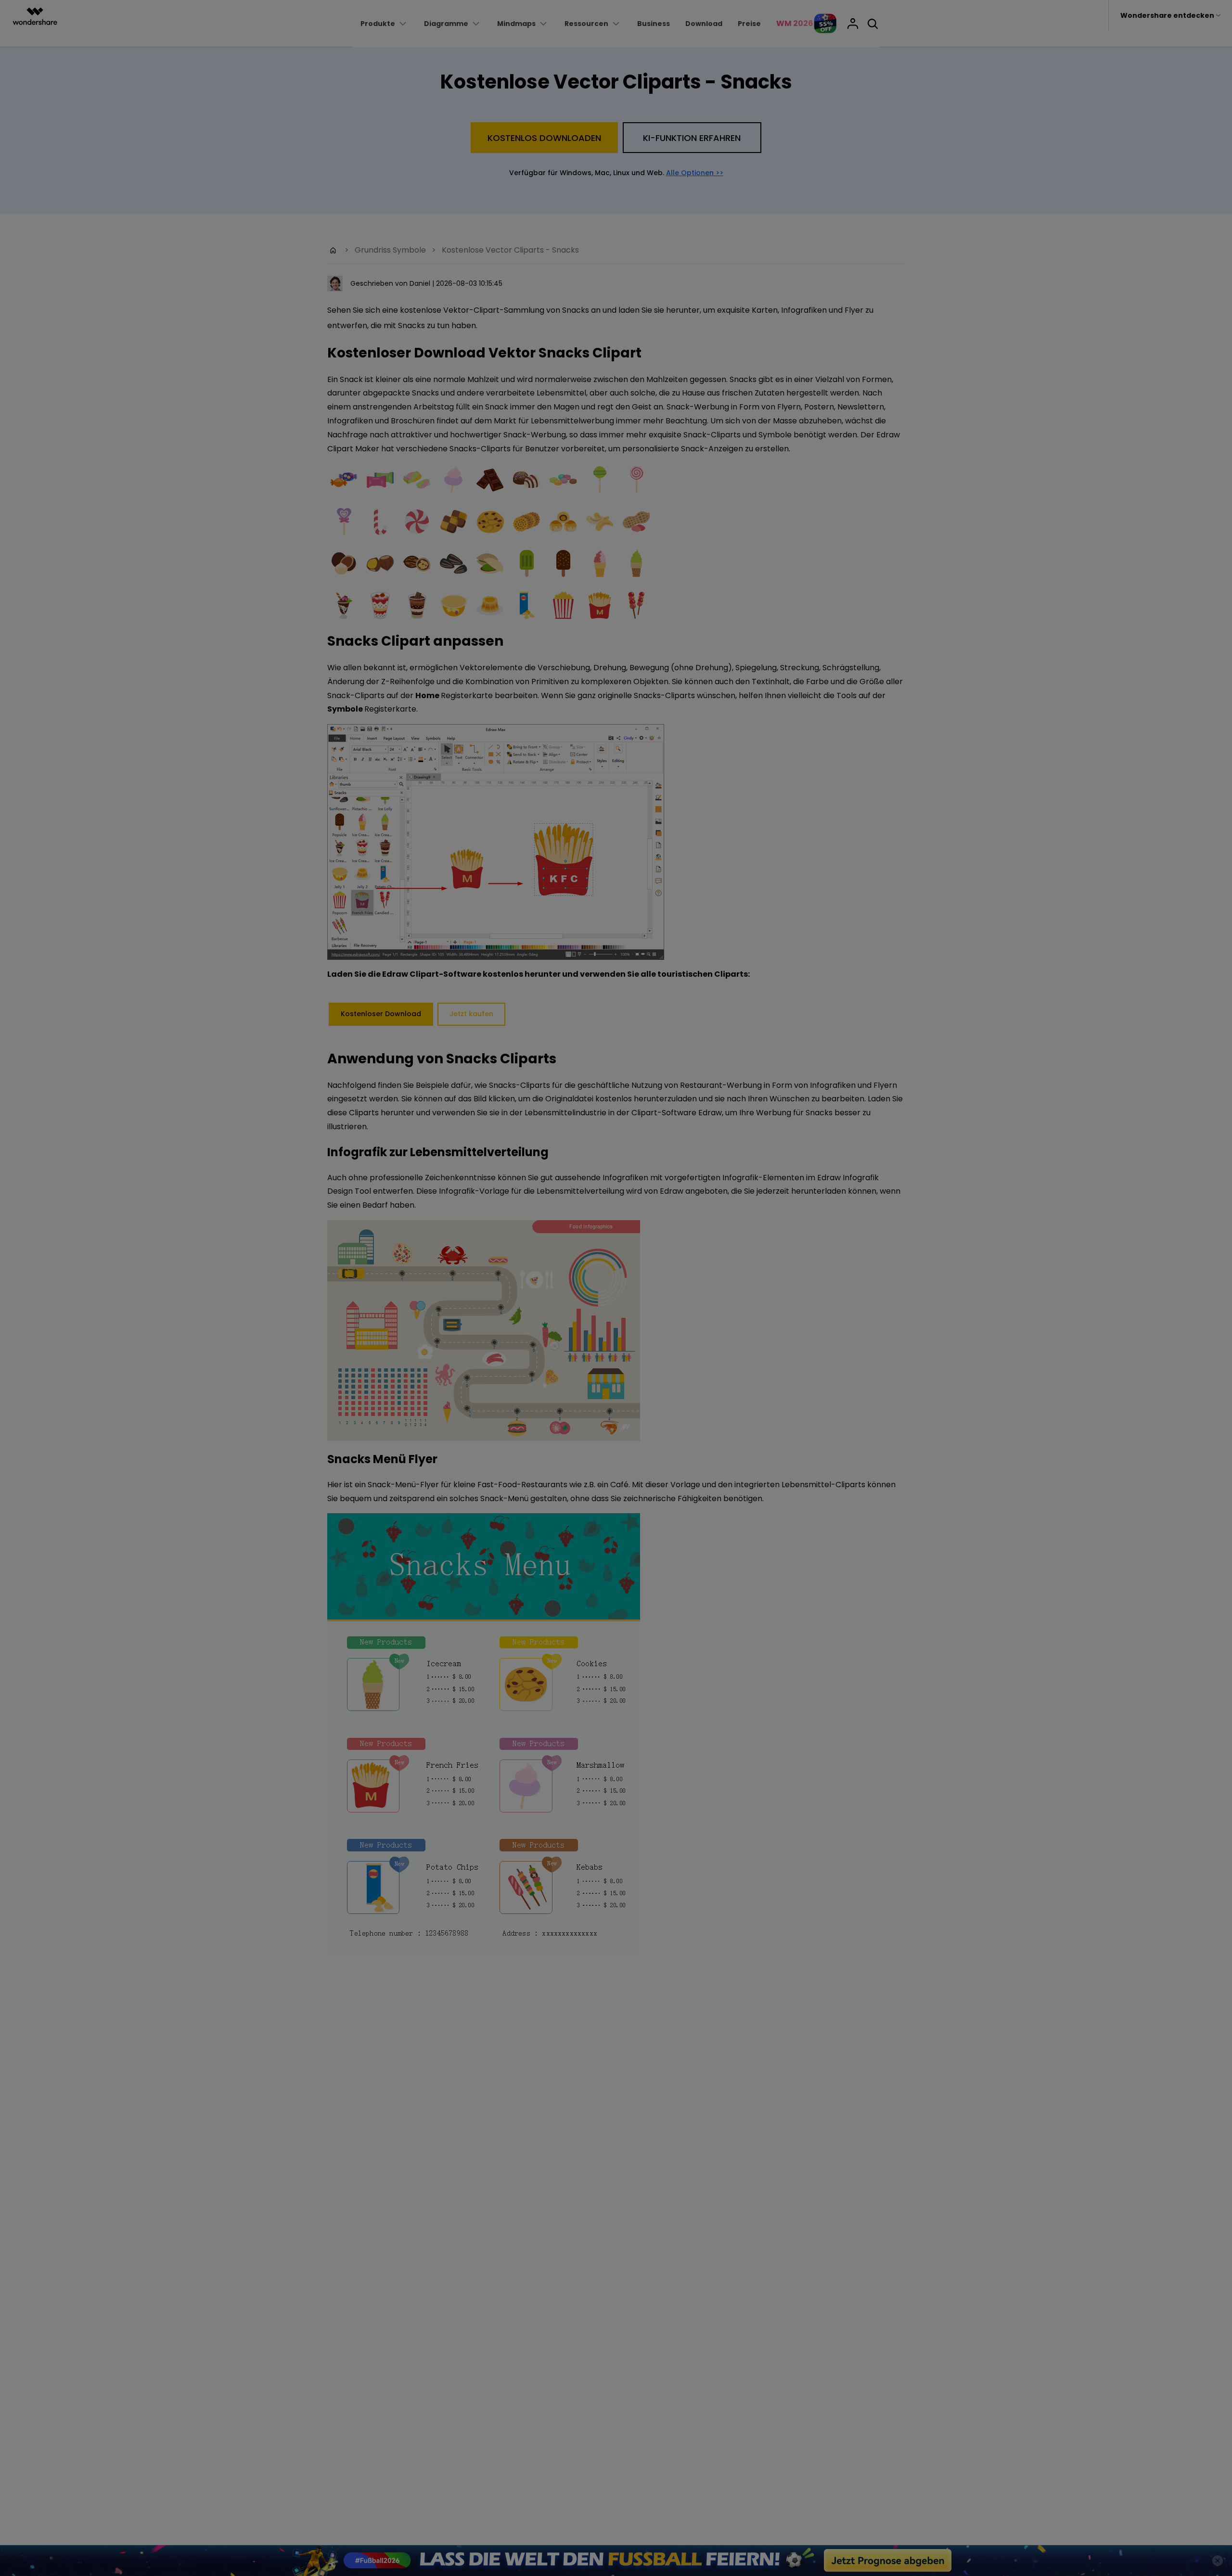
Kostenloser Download (616, 1382)
